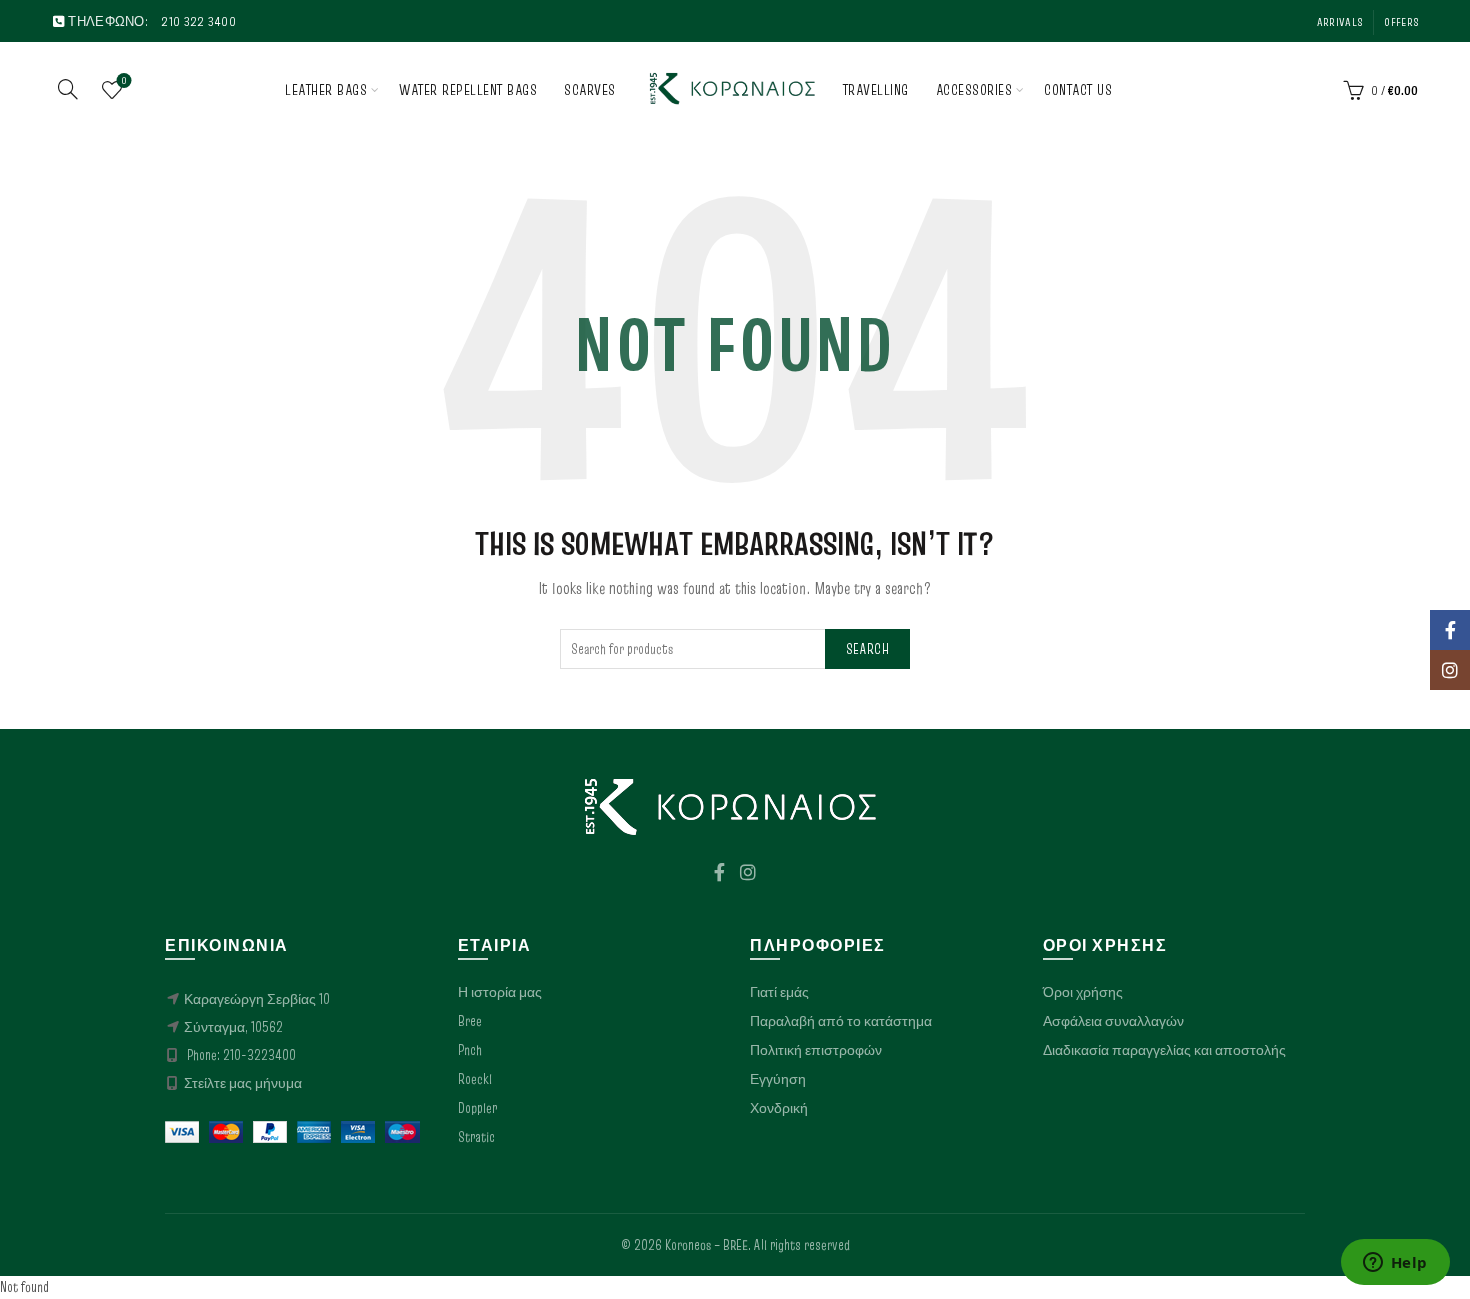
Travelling (876, 89)
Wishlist (124, 81)
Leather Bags (326, 89)
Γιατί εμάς (779, 992)
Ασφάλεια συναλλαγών (1113, 1021)
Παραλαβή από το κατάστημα (841, 1021)
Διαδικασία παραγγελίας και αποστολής (1164, 1050)
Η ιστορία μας (500, 992)
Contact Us (1078, 89)
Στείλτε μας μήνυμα (243, 1083)
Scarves (590, 89)
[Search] (68, 89)
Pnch (470, 1050)
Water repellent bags (468, 89)
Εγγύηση (778, 1079)
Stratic (476, 1137)
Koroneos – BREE (706, 1245)
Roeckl (475, 1079)
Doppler (477, 1108)
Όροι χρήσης (1083, 992)
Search (867, 649)
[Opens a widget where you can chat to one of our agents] (1395, 1264)
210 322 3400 (198, 21)
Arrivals (1339, 21)
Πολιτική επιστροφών (816, 1050)
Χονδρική (779, 1108)
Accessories (974, 89)
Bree (470, 1021)
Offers (1401, 21)
